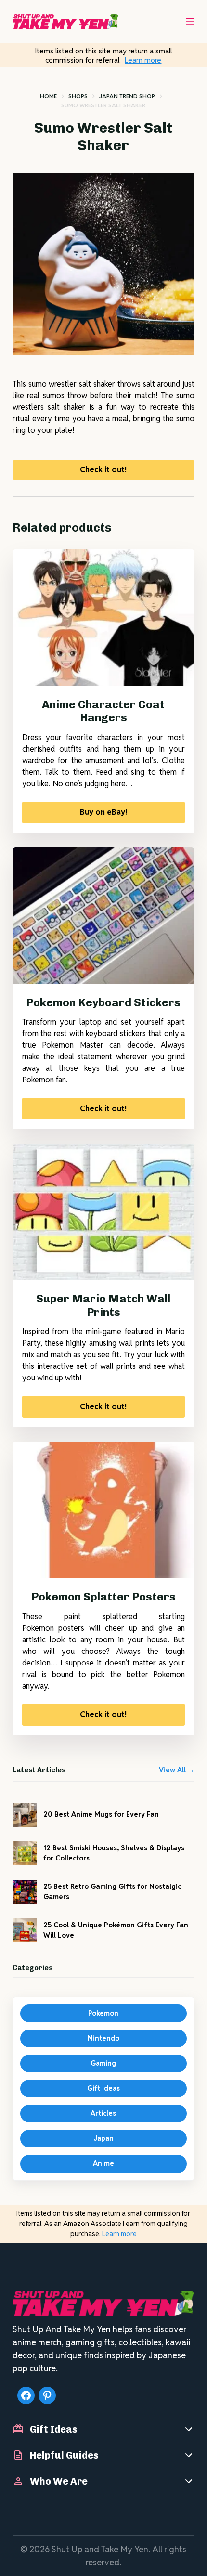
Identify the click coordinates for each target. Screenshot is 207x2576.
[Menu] (190, 22)
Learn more (143, 60)
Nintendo (103, 2038)
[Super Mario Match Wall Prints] (103, 1212)
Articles (103, 2113)
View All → (177, 1770)
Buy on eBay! (103, 812)
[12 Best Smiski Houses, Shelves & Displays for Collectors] (25, 1853)
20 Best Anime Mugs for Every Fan (101, 1814)
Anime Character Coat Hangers (103, 711)
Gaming (103, 2063)
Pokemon (103, 2013)
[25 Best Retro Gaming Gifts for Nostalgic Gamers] (25, 1892)
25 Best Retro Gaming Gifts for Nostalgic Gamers (112, 1892)
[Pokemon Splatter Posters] (103, 1510)
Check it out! (103, 470)
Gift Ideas (103, 2088)
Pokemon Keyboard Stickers (103, 1002)
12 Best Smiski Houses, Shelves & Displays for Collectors (114, 1853)
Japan (103, 2138)
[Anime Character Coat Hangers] (103, 618)
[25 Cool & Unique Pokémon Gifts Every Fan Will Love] (25, 1930)
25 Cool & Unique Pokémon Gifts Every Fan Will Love (116, 1930)
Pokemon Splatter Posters (103, 1597)
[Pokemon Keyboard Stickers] (103, 916)
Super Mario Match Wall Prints (103, 1305)
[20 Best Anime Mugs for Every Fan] (25, 1815)
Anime (103, 2163)
